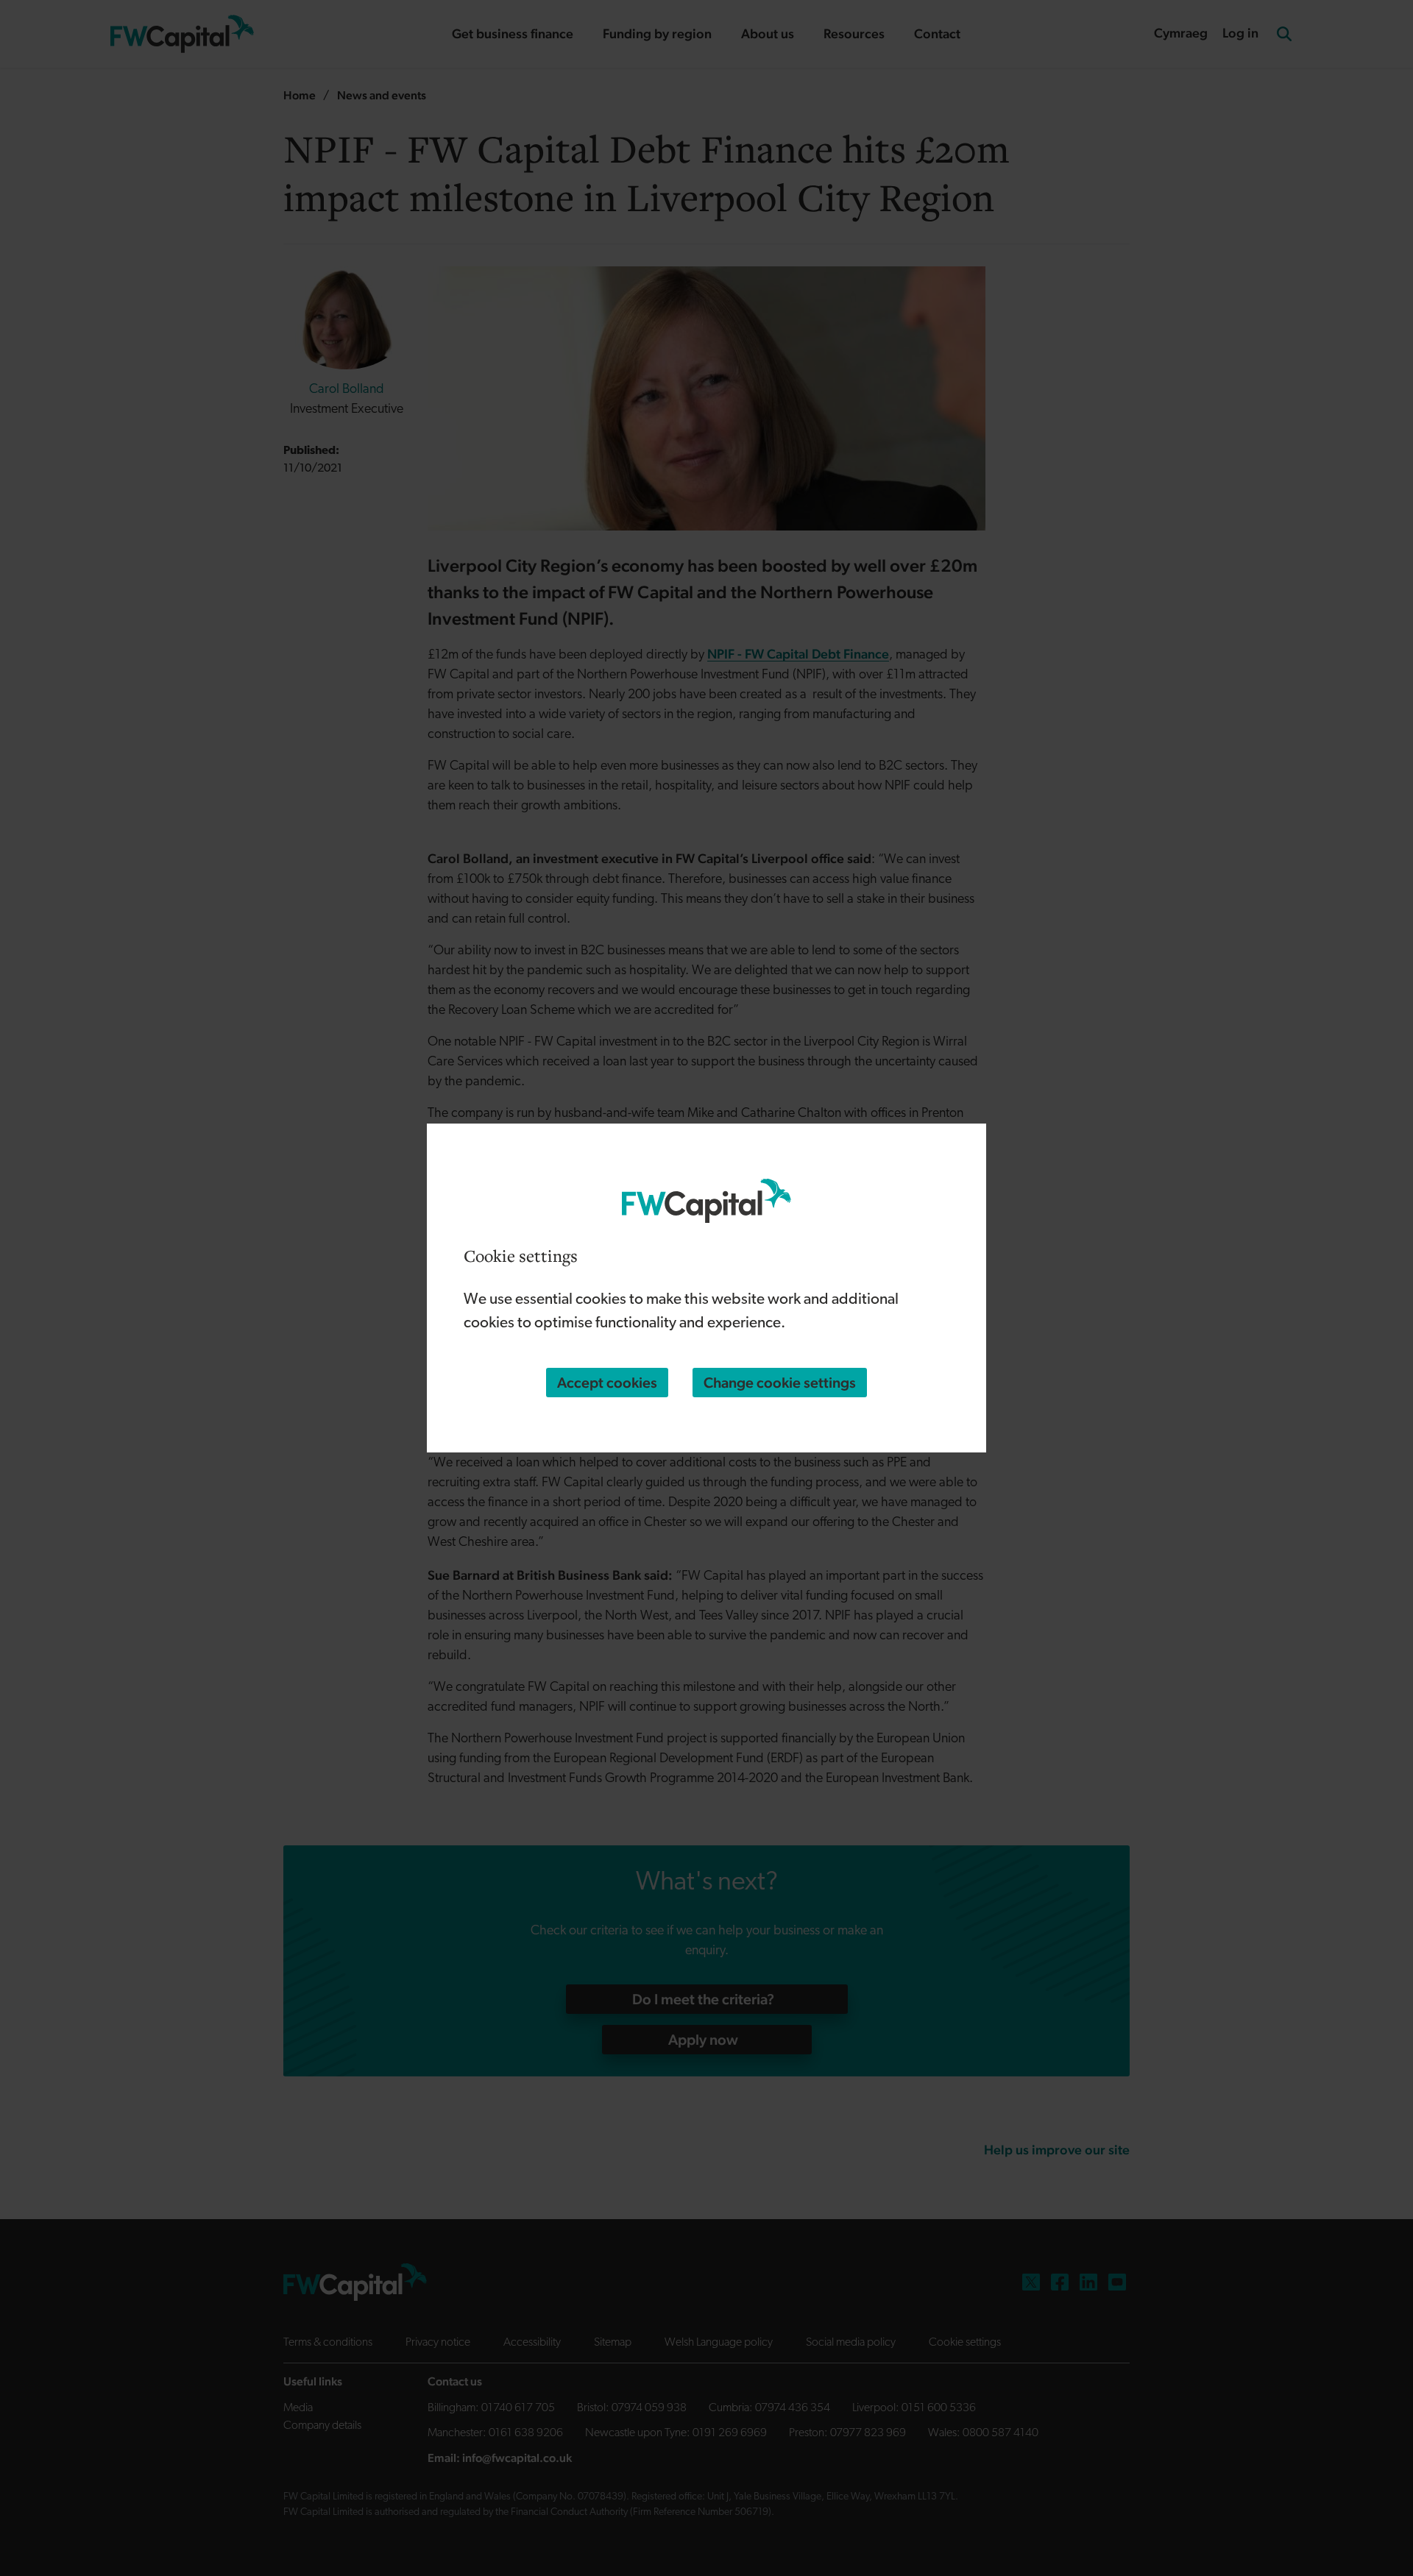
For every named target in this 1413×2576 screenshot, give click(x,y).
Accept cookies (607, 1383)
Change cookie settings (780, 1383)
